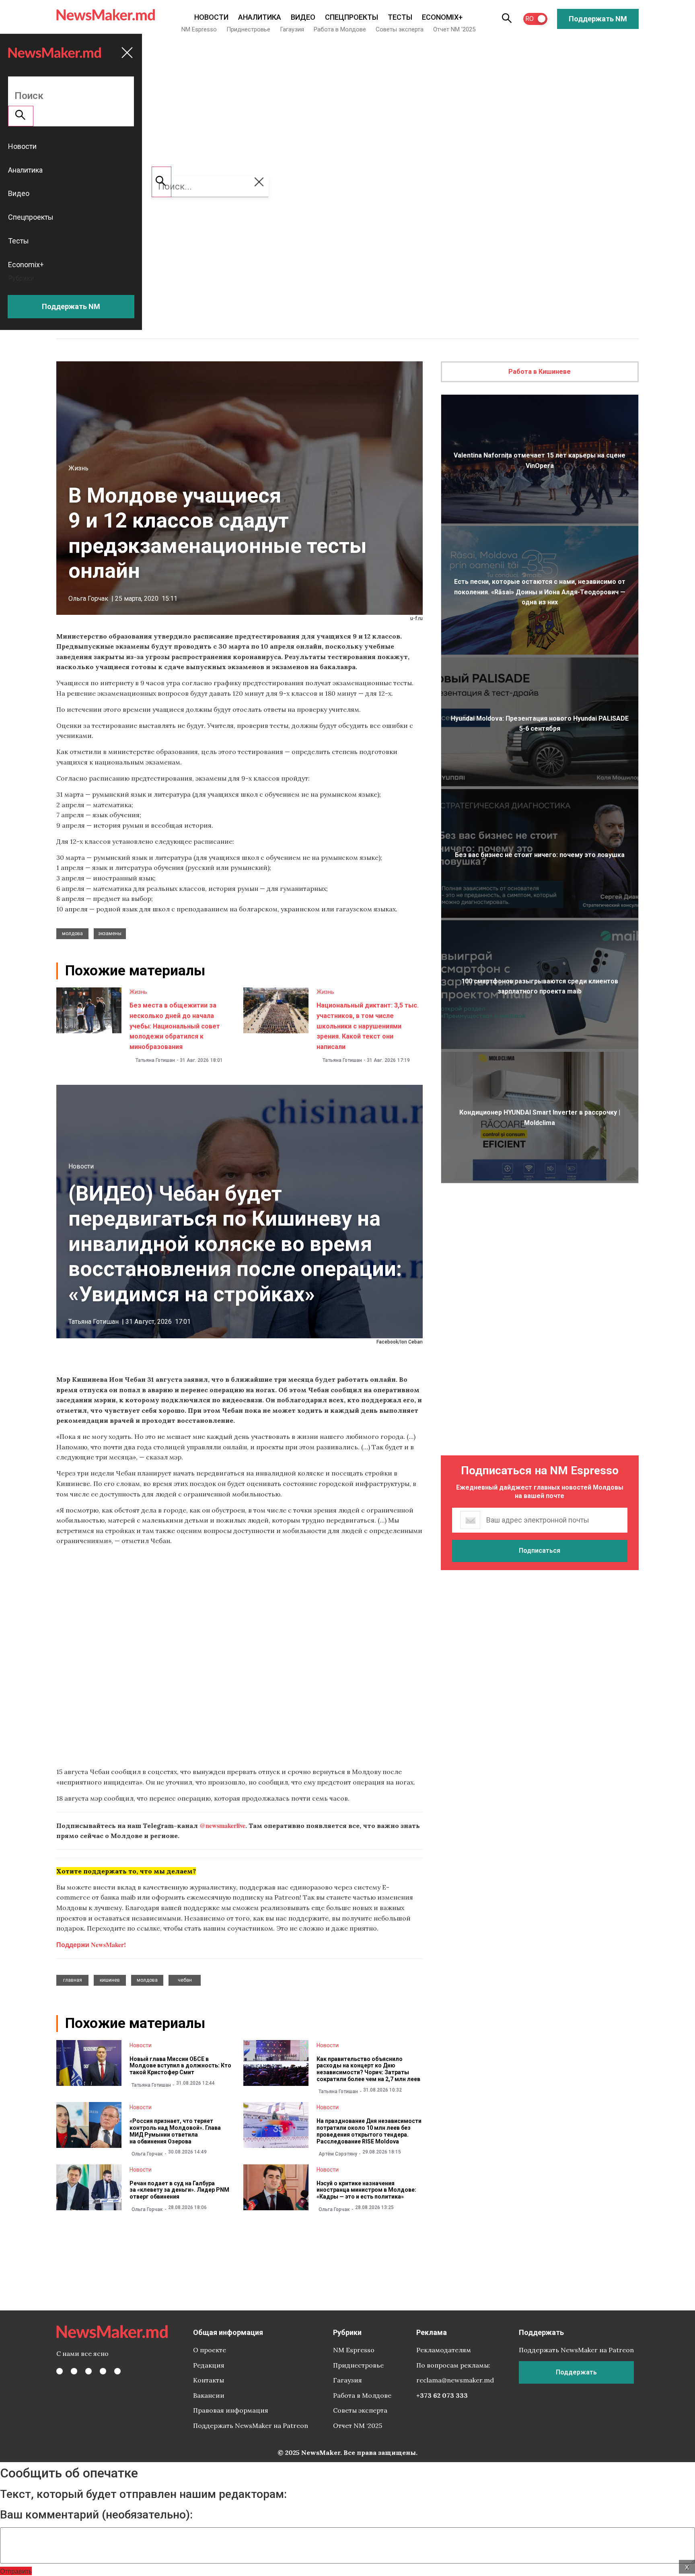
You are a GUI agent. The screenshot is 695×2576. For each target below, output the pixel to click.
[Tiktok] (103, 2371)
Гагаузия (292, 29)
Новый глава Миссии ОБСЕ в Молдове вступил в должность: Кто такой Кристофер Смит (180, 2066)
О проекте (210, 2350)
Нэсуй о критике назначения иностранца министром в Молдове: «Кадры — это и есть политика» (366, 2190)
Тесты (400, 17)
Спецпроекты (352, 17)
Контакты (209, 2380)
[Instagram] (88, 2371)
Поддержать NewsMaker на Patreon (251, 2426)
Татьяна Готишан (155, 1060)
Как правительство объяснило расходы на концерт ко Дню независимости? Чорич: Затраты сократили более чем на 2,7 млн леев (368, 2069)
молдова (72, 934)
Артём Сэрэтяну (338, 2154)
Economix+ (442, 17)
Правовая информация (231, 2410)
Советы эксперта (400, 29)
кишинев (110, 1980)
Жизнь (78, 468)
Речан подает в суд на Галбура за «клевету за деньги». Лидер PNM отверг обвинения (179, 2190)
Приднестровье (248, 29)
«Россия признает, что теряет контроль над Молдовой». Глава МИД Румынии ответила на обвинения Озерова (175, 2131)
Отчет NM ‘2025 (454, 29)
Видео (303, 17)
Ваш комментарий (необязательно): (96, 2515)
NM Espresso (199, 29)
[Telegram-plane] (117, 2371)
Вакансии (209, 2395)
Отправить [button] (16, 2571)
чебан (185, 1980)
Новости (211, 17)
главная (73, 1980)
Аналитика (260, 17)
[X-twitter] (74, 2371)
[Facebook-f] (60, 2371)
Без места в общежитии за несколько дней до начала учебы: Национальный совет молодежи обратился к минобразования (175, 1026)
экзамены (110, 934)
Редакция (209, 2365)
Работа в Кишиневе (540, 372)
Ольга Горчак (88, 599)
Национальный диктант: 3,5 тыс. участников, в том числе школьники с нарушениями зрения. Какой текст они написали (368, 1026)
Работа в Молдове (340, 29)
